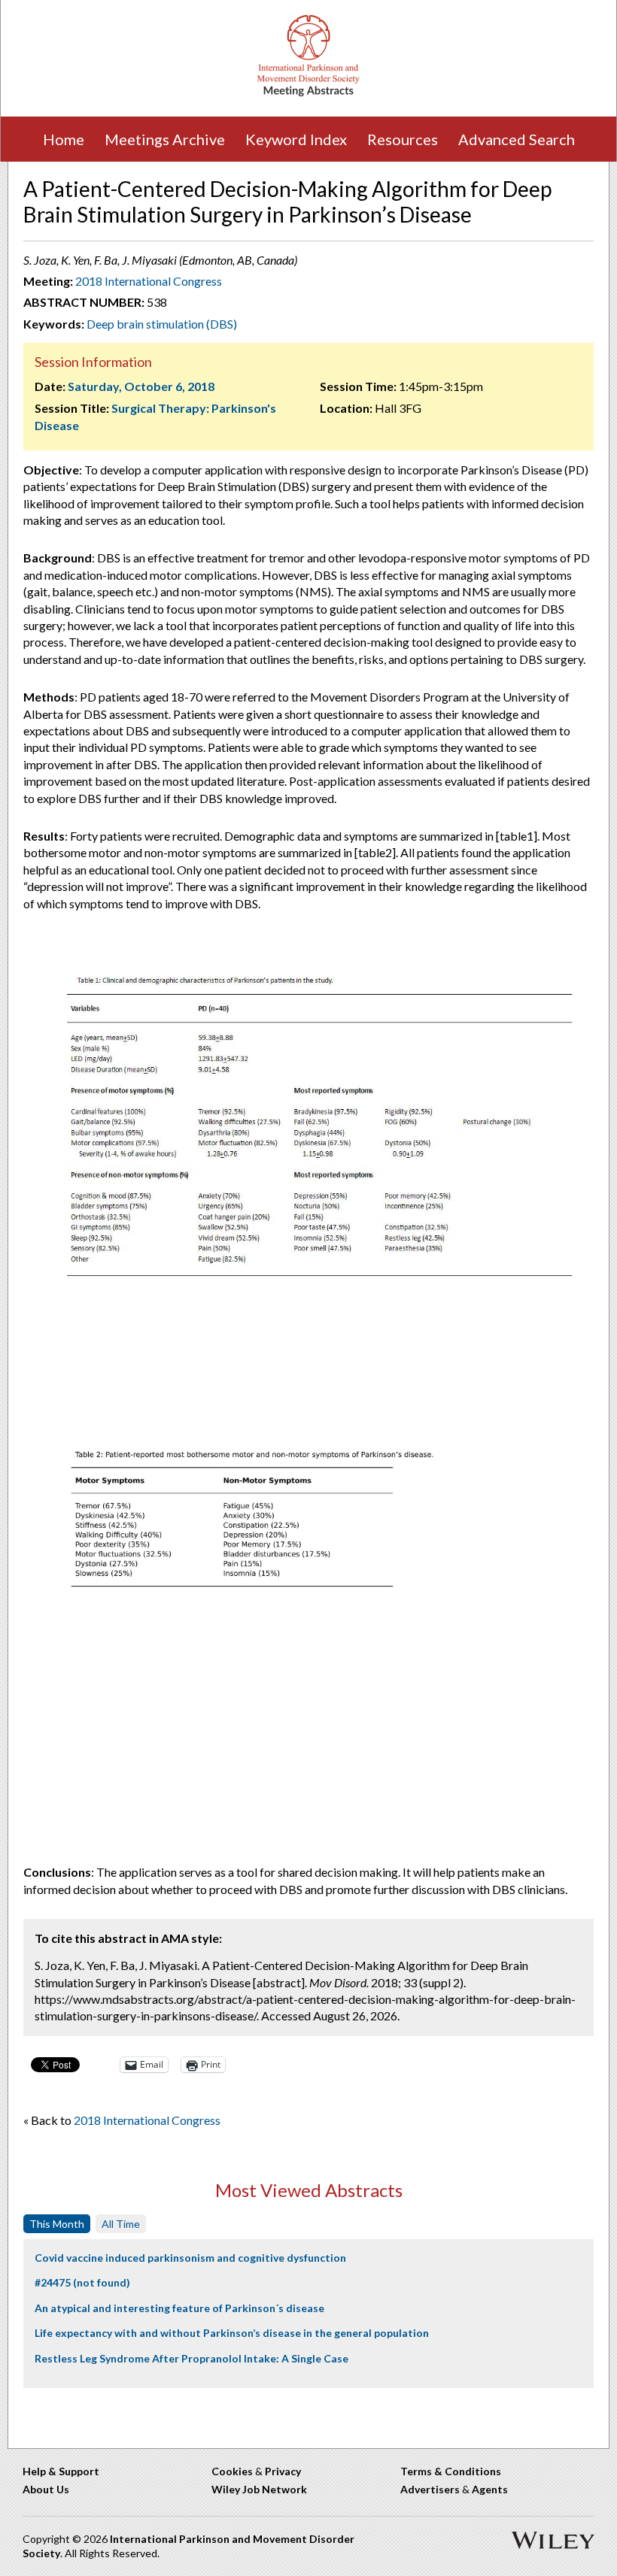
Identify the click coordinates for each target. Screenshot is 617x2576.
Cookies (232, 2471)
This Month (57, 2224)
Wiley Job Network (259, 2489)
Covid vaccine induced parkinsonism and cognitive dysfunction (190, 2258)
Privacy (283, 2471)
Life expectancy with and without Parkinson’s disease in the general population (232, 2333)
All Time (121, 2224)
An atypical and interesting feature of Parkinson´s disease (179, 2308)
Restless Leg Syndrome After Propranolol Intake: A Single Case (191, 2358)
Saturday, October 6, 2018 (141, 386)
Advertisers (430, 2489)
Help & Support (61, 2471)
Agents (490, 2489)
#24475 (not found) (82, 2282)
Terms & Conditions (451, 2471)
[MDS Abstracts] (308, 93)
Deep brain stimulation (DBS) (162, 324)
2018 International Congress (149, 281)
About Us (46, 2489)
